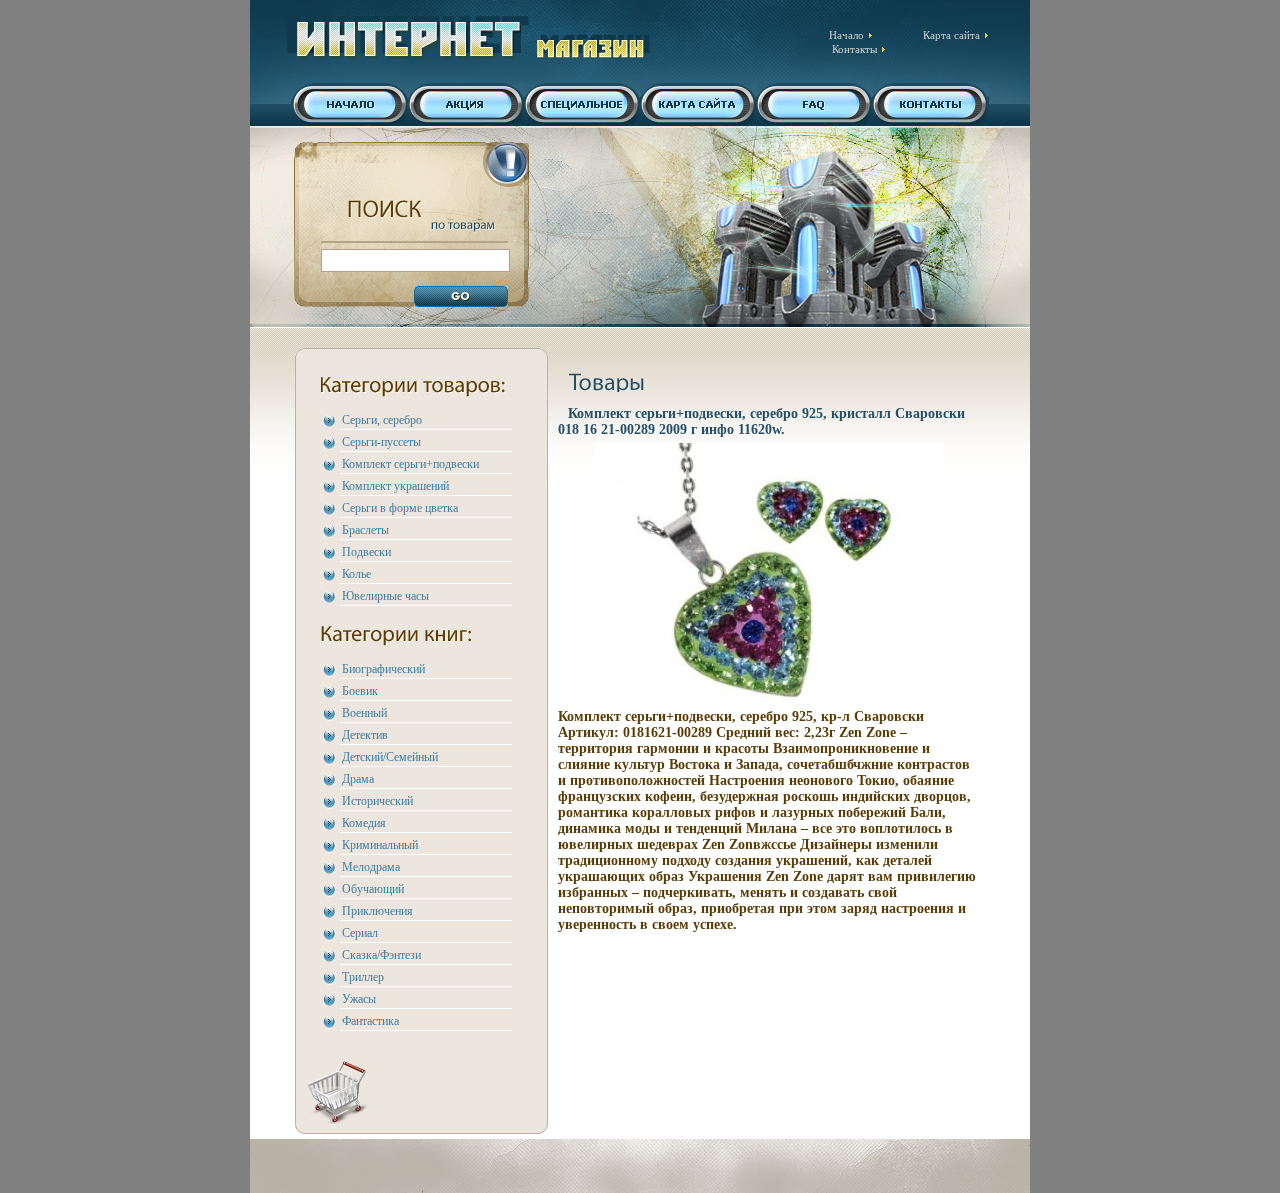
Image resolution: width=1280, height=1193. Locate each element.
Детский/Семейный (390, 757)
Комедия (364, 823)
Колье (356, 574)
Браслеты (365, 530)
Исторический (377, 801)
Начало (846, 35)
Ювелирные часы (385, 596)
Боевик (360, 691)
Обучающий (373, 889)
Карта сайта (951, 35)
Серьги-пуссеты (381, 442)
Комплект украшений (395, 486)
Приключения (377, 911)
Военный (364, 713)
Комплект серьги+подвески (410, 464)
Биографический (383, 669)
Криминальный (380, 845)
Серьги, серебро (382, 420)
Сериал (360, 933)
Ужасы (359, 999)
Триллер (363, 977)
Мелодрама (371, 867)
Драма (358, 779)
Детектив (365, 735)
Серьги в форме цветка (400, 508)
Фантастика (370, 1021)
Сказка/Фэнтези (381, 955)
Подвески (366, 552)
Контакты (854, 49)
